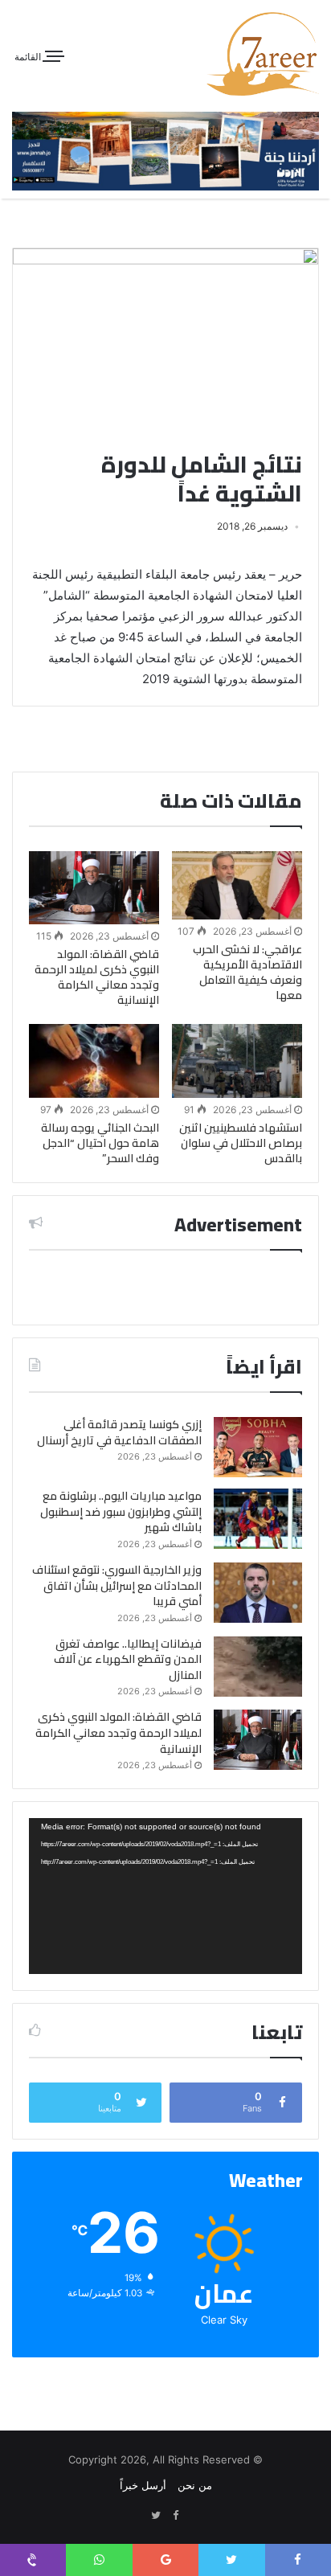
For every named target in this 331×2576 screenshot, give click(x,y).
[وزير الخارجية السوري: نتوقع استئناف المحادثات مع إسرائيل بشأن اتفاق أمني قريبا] (258, 1593)
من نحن (195, 2485)
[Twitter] (156, 2516)
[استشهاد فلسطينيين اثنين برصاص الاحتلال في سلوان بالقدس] (237, 1061)
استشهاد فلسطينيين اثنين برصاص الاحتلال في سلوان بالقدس (241, 1143)
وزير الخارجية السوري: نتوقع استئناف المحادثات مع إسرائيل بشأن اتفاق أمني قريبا (117, 1585)
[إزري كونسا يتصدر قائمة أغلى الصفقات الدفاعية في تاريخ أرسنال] (258, 1447)
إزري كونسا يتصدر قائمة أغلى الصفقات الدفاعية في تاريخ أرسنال (119, 1432)
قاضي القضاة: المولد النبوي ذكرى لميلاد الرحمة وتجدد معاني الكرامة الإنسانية (97, 977)
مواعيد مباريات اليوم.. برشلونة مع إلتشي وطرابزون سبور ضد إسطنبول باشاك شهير (121, 1511)
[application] (165, 1896)
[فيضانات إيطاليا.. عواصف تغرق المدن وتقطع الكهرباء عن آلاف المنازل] (258, 1667)
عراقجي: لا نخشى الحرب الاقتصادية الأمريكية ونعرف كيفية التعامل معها (247, 972)
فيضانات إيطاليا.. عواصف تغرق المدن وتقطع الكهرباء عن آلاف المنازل (128, 1659)
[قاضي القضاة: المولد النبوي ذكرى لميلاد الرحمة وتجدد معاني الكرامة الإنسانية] (94, 888)
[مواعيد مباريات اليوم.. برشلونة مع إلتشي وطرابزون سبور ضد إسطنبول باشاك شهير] (258, 1519)
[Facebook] (175, 2516)
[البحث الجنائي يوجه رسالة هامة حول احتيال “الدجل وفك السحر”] (94, 1061)
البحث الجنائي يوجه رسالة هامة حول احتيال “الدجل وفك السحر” (100, 1143)
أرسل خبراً (143, 2485)
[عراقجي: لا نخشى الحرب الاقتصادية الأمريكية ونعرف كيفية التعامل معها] (237, 885)
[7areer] (263, 54)
